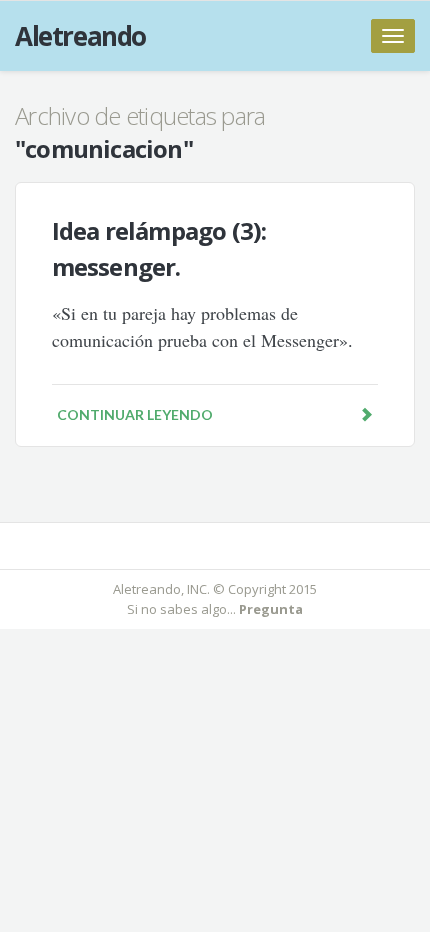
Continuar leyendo (135, 414)
